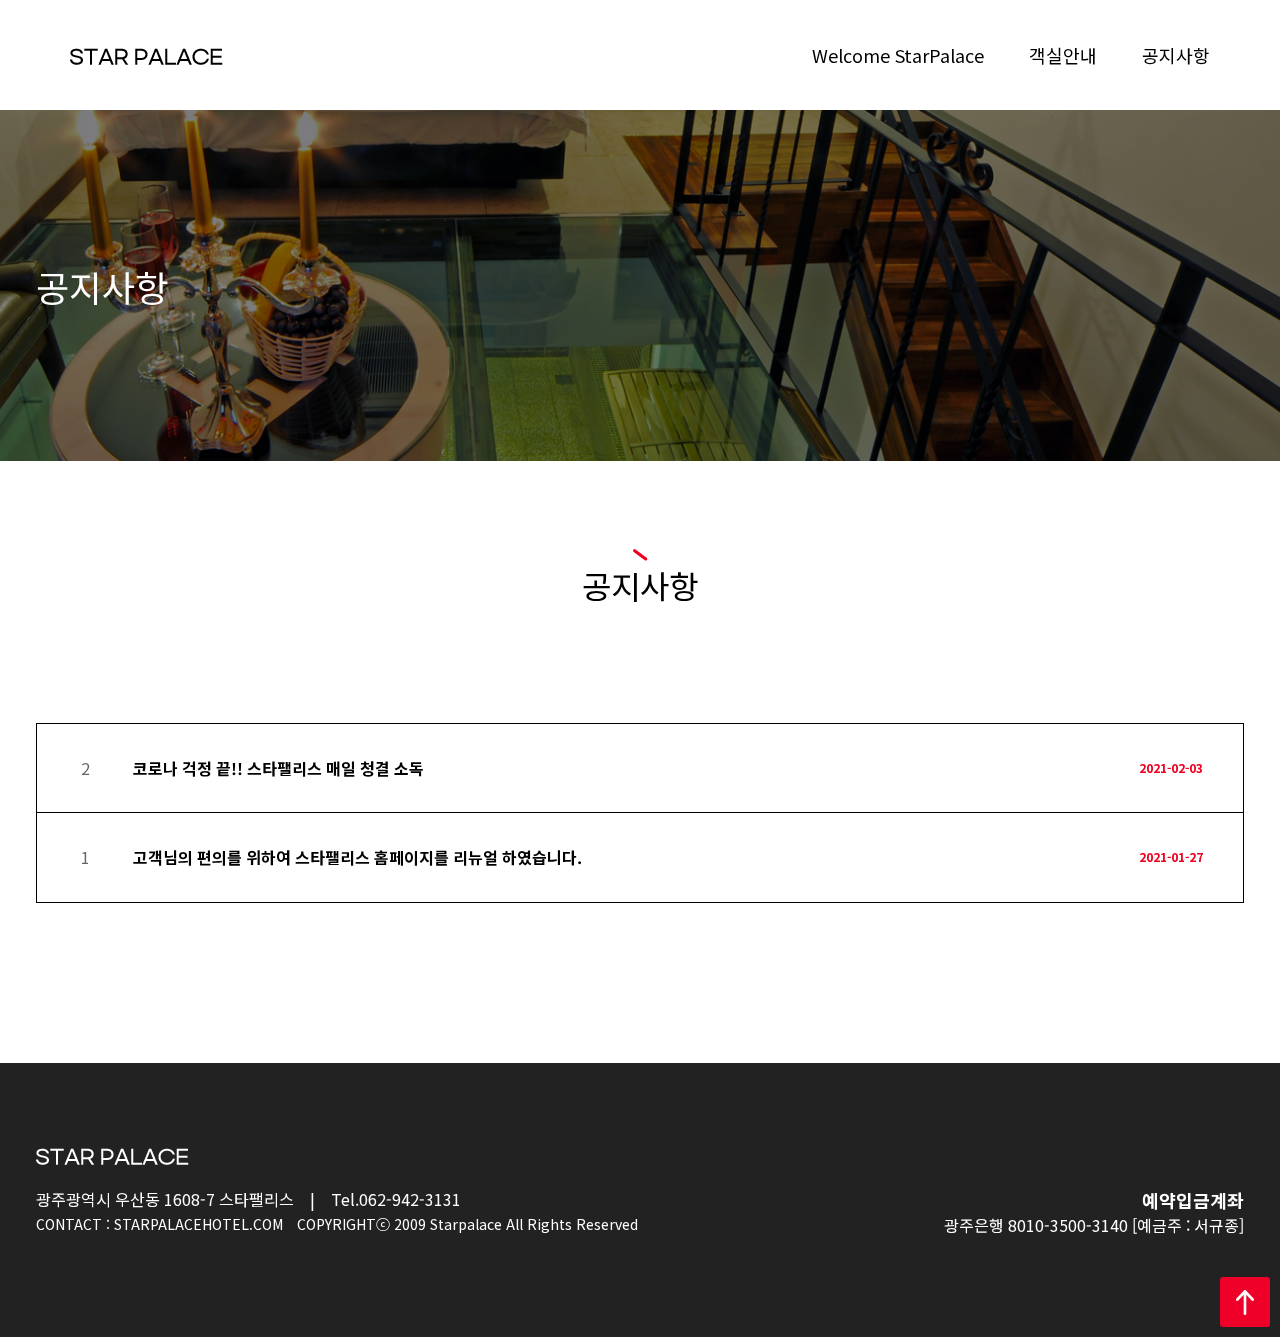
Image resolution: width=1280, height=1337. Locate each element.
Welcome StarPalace (898, 55)
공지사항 (1176, 55)
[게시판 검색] (1224, 695)
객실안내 (1063, 55)
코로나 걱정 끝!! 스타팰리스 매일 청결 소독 (278, 768)
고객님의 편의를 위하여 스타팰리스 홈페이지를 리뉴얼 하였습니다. (357, 857)
